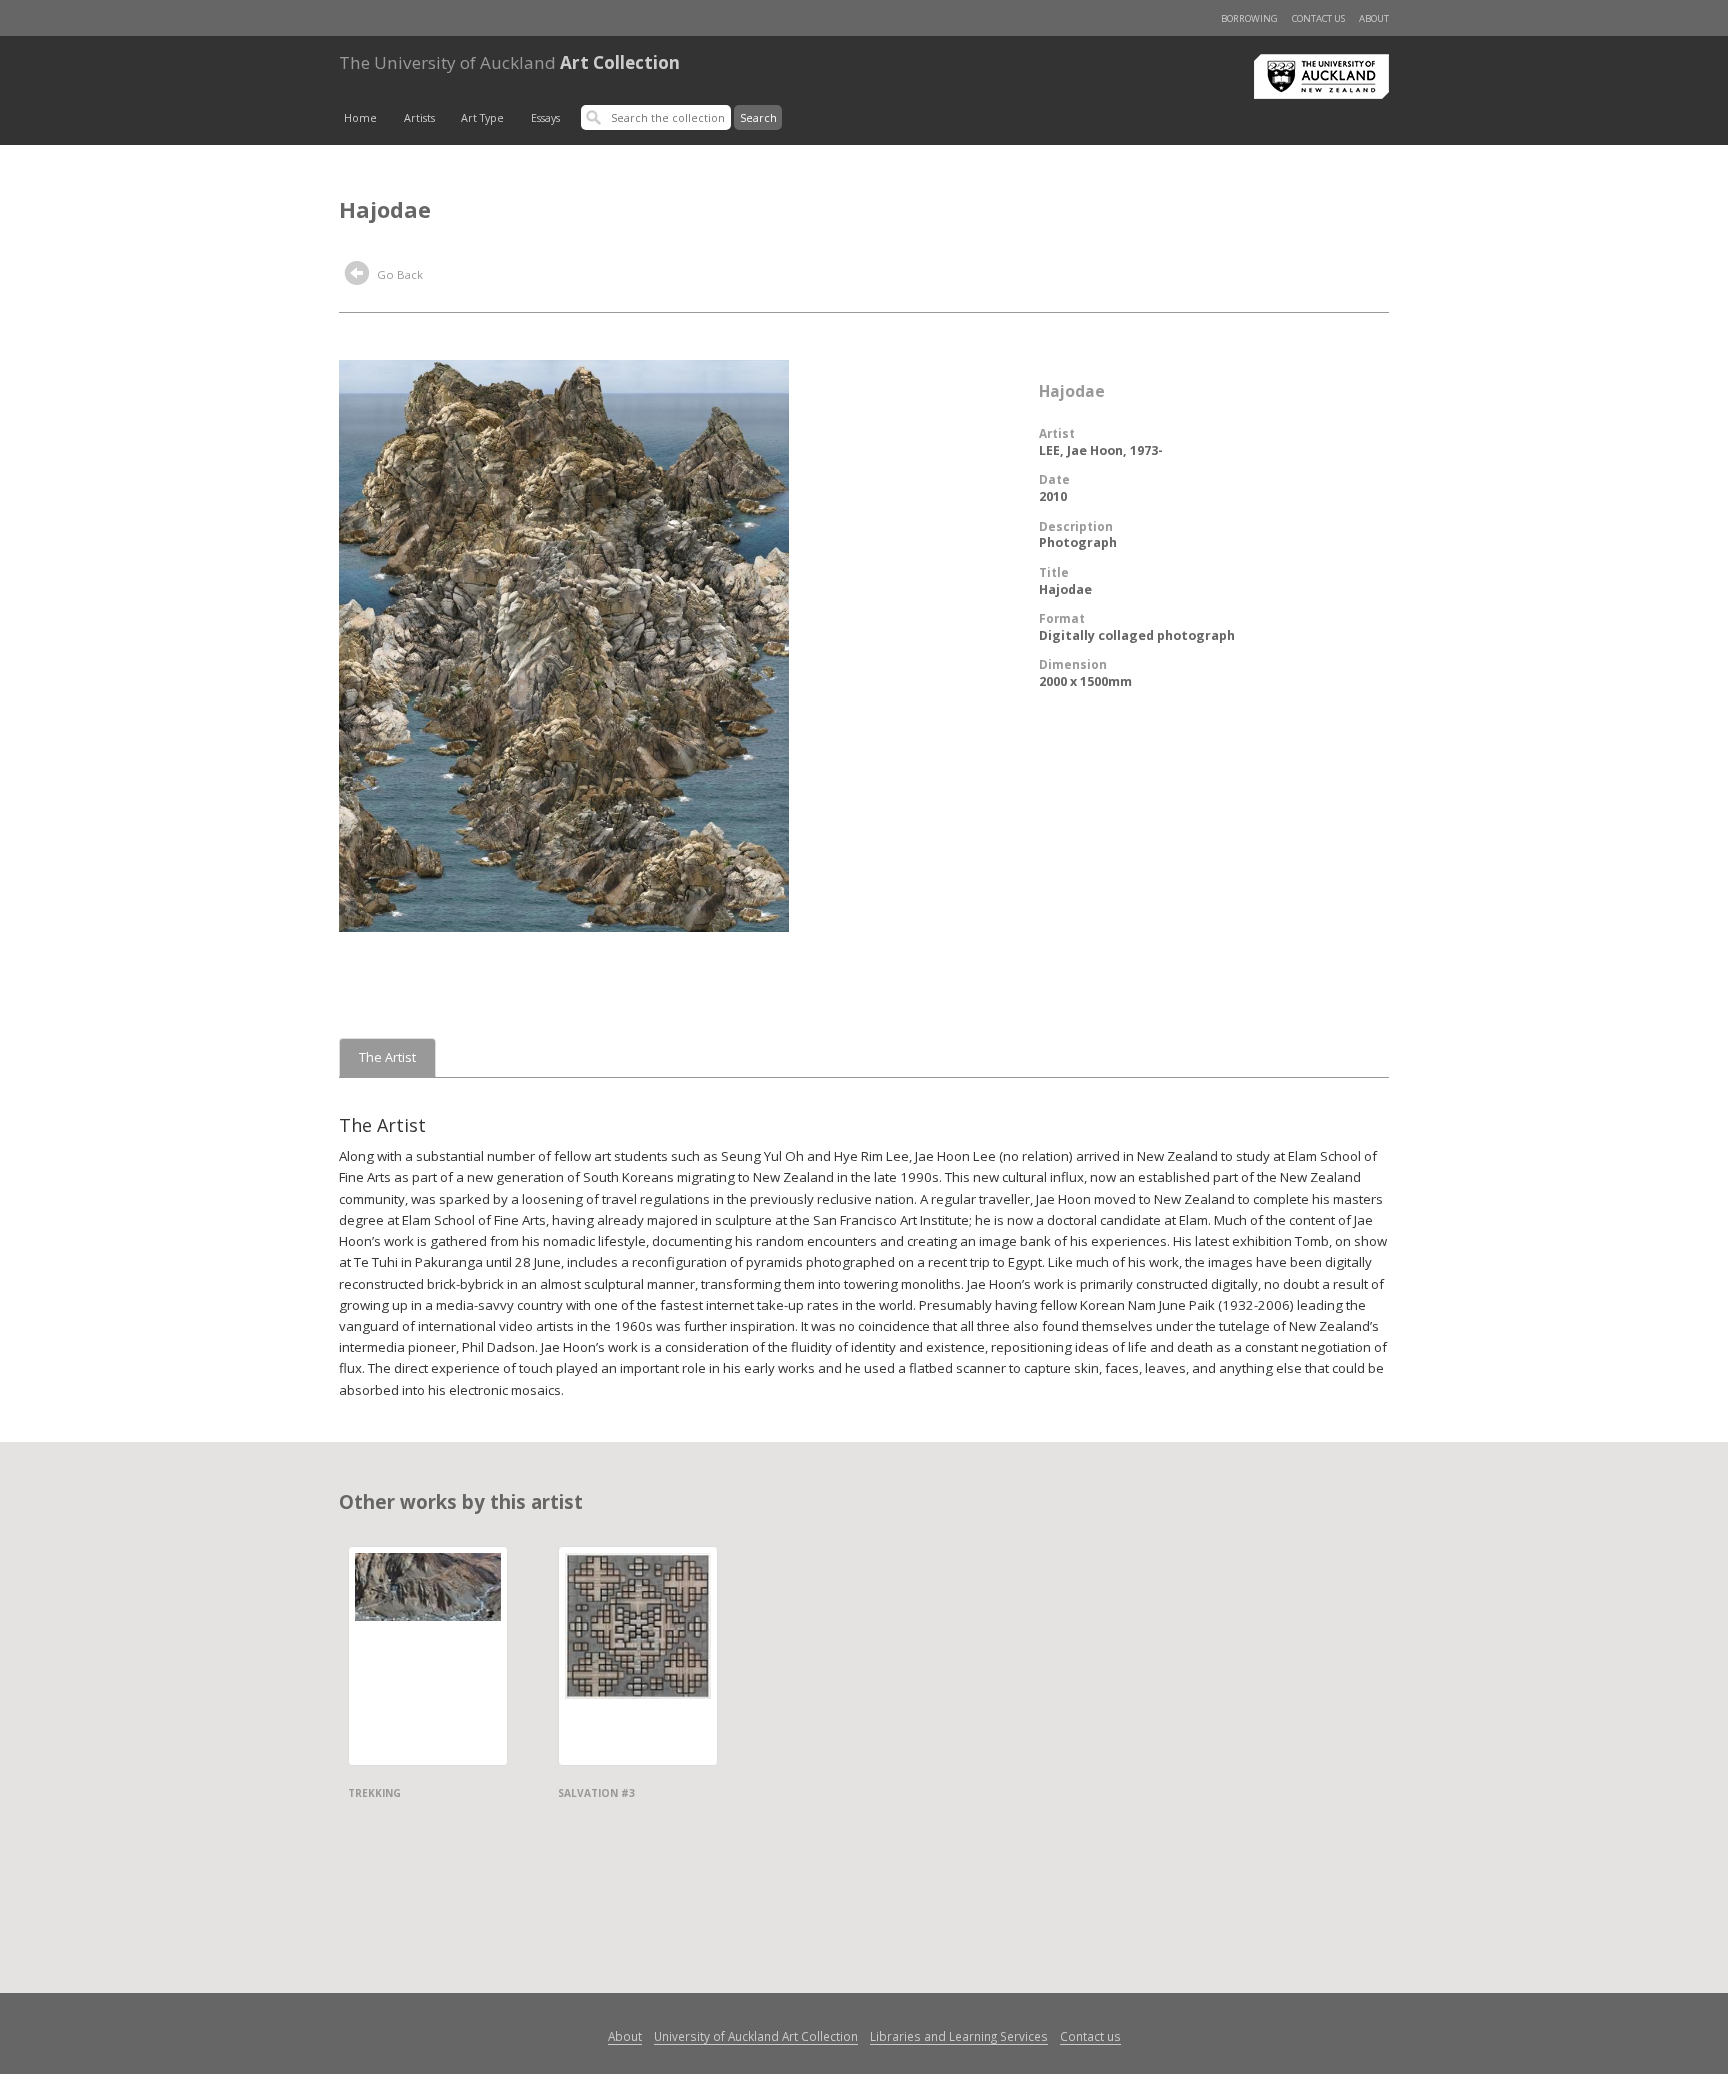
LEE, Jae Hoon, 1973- (1101, 450)
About (1374, 18)
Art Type (482, 118)
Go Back (398, 274)
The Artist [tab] (387, 1057)
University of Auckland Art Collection (756, 2036)
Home (360, 118)
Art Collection (509, 62)
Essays (545, 118)
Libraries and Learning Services (959, 2036)
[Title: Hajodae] (564, 644)
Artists (419, 118)
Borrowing (1249, 18)
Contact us (1318, 18)
